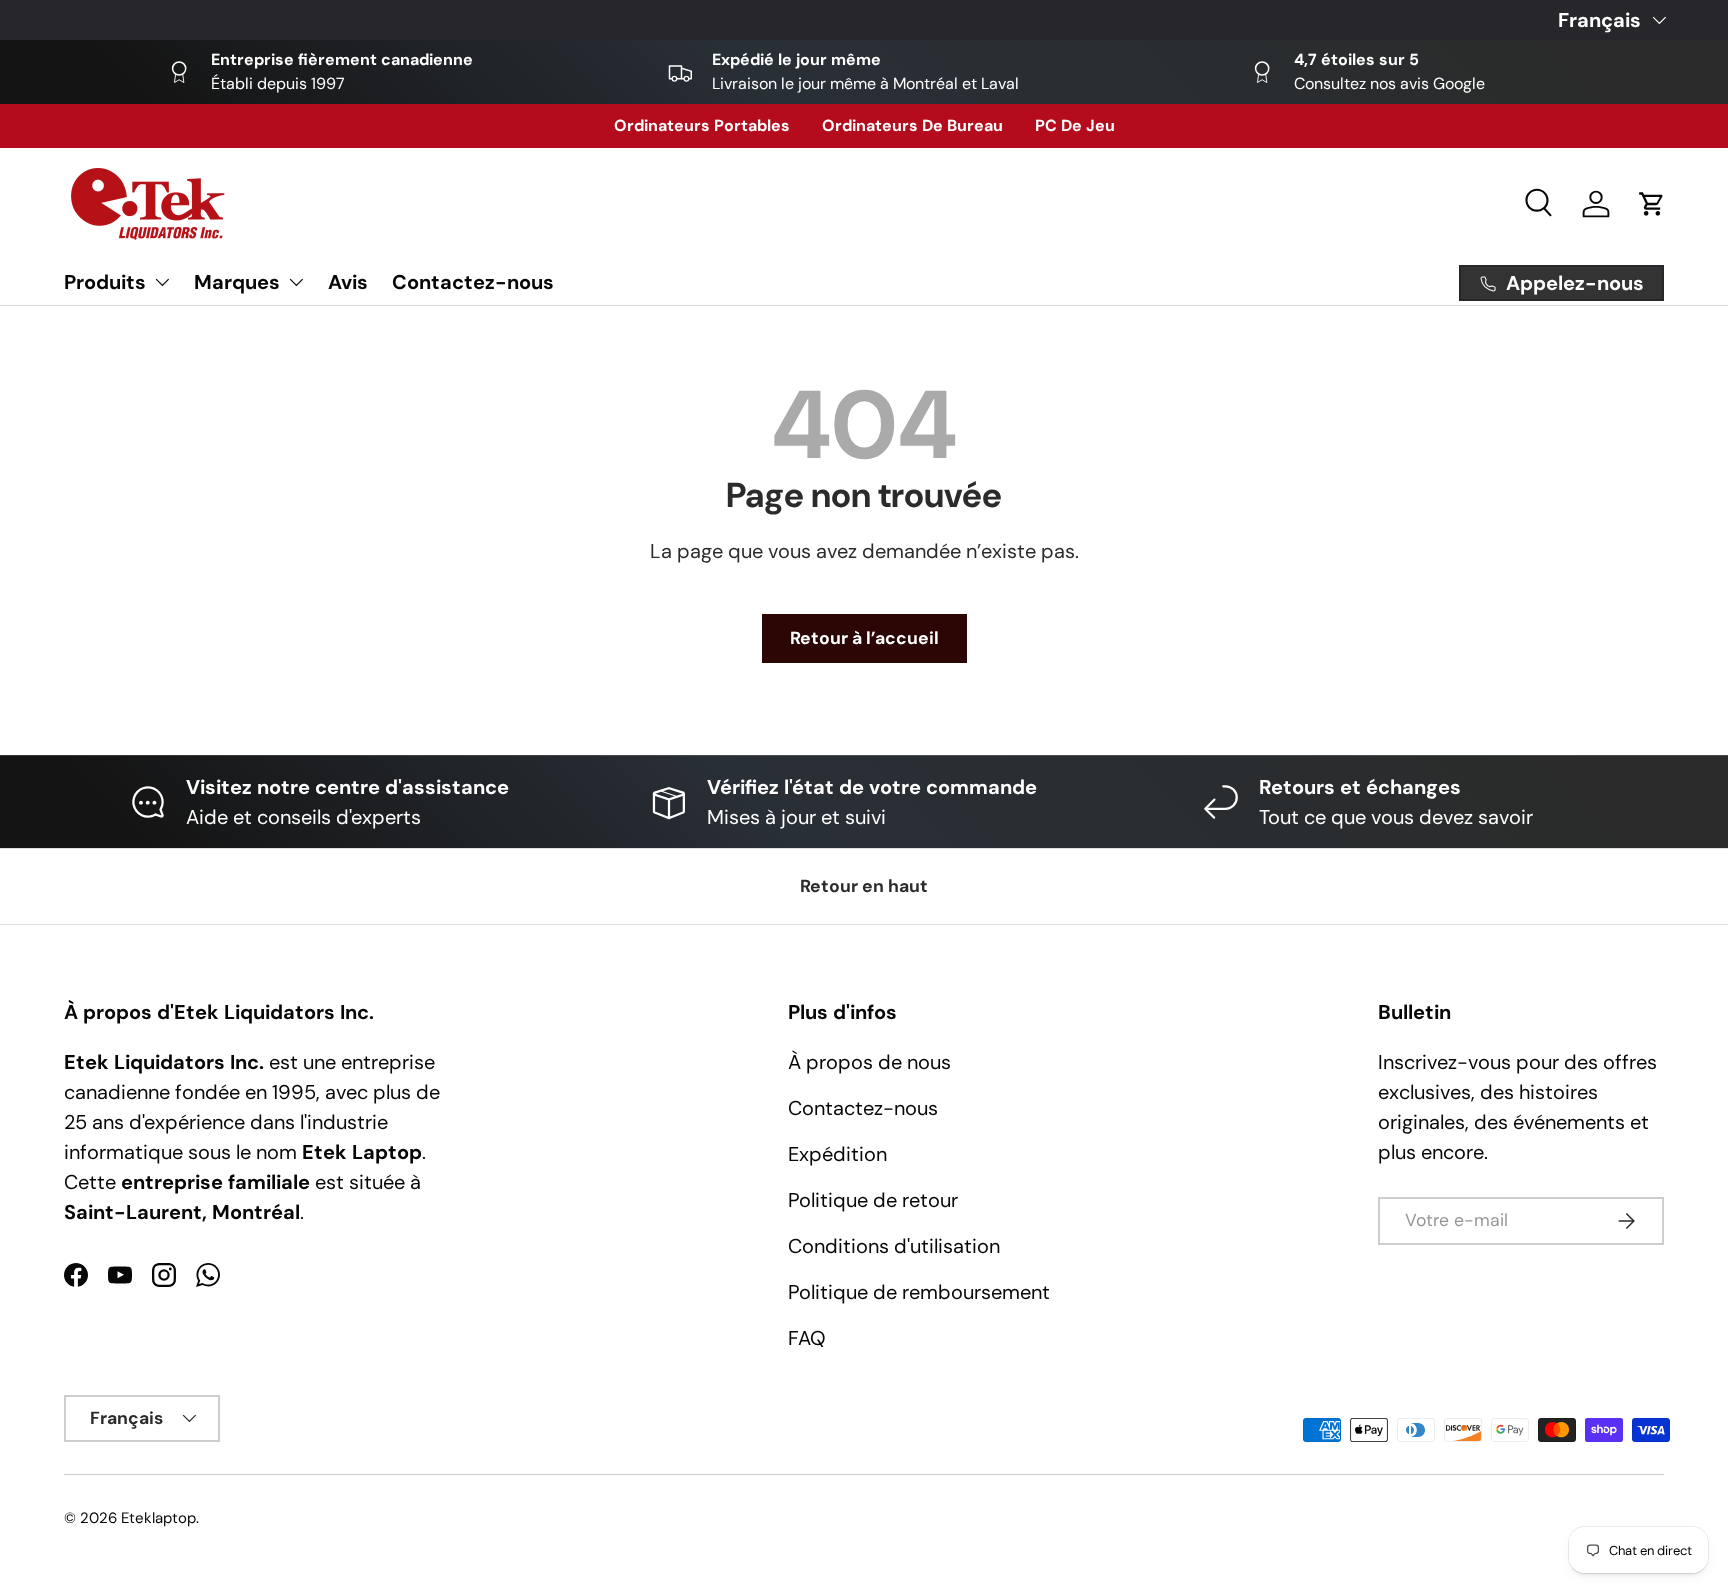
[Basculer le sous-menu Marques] (296, 282)
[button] (1652, 204)
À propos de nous (869, 1062)
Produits (105, 282)
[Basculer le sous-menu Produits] (162, 282)
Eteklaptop (158, 1518)
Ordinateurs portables (702, 125)
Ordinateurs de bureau (912, 125)
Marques (237, 282)
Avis (348, 282)
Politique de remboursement (919, 1292)
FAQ (807, 1338)
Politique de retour (873, 1200)
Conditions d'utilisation (894, 1246)
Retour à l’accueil (864, 638)
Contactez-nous (473, 282)
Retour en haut (864, 886)
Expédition (837, 1154)
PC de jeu (1075, 125)
